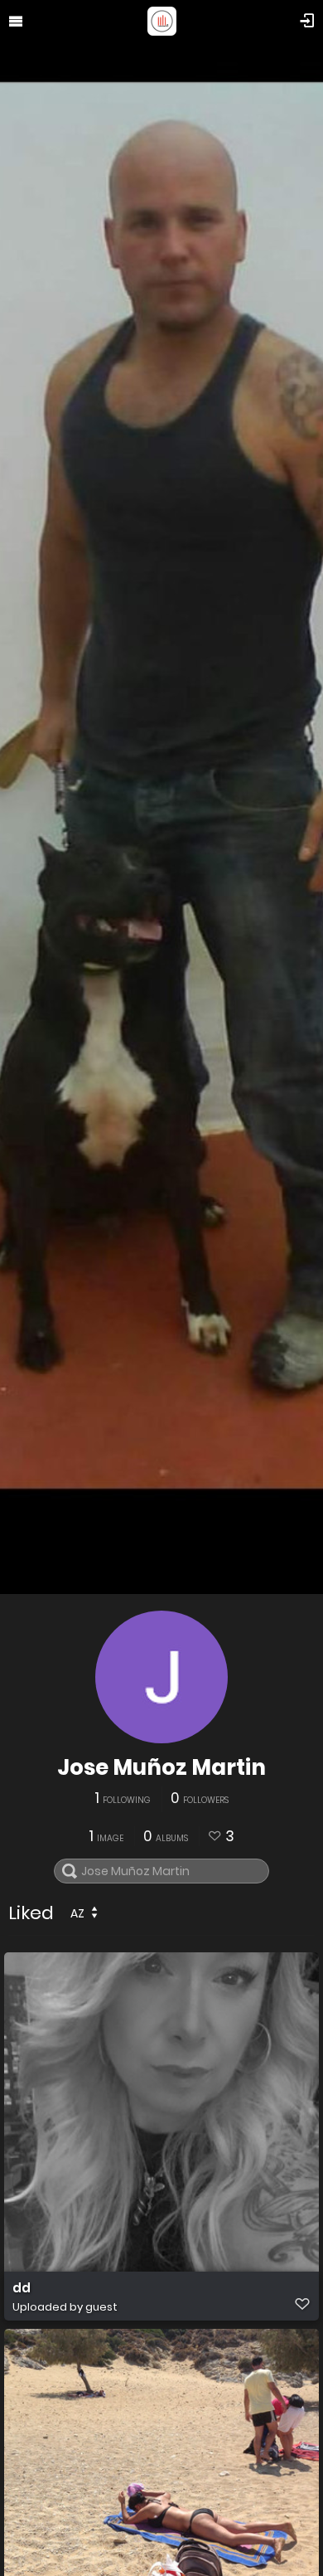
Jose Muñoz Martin (161, 1767)
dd (22, 2288)
